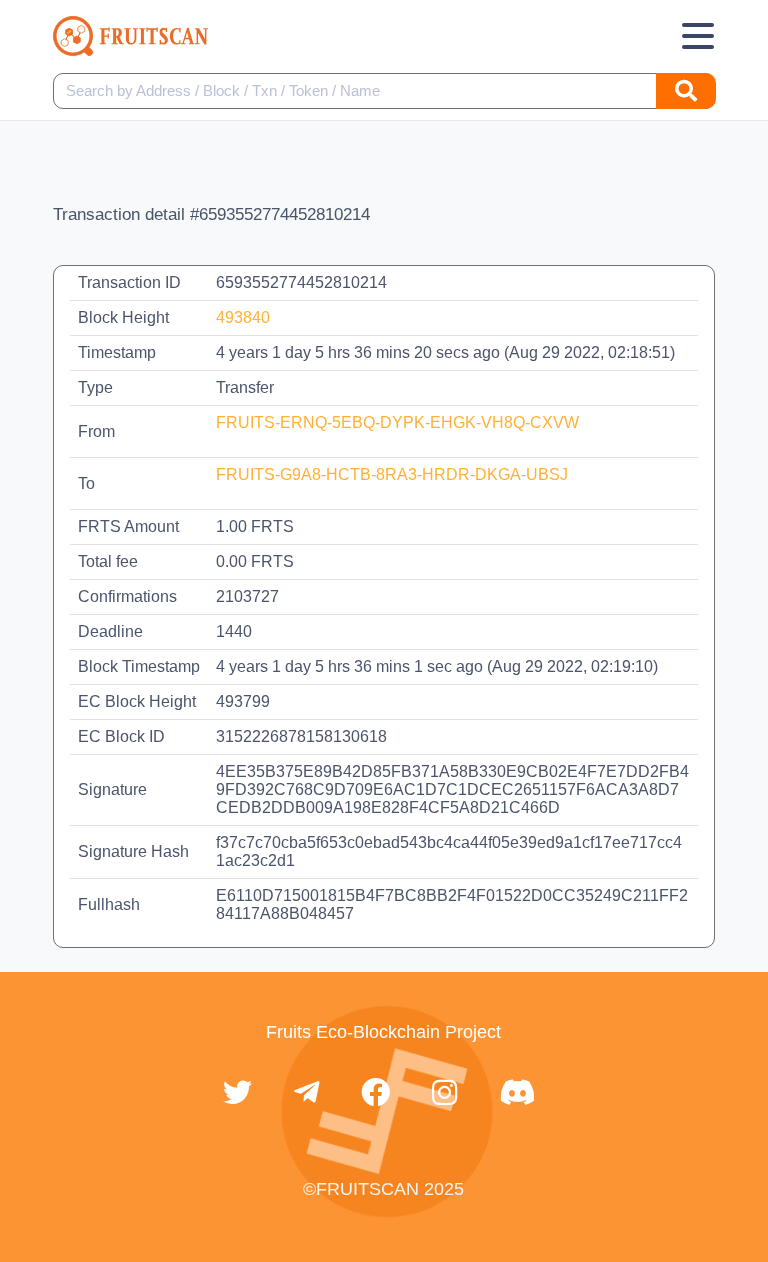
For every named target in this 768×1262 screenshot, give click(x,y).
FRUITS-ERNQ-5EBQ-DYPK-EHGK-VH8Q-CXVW (397, 422)
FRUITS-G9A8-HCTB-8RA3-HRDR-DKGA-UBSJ (392, 474)
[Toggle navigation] (698, 36)
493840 (243, 317)
